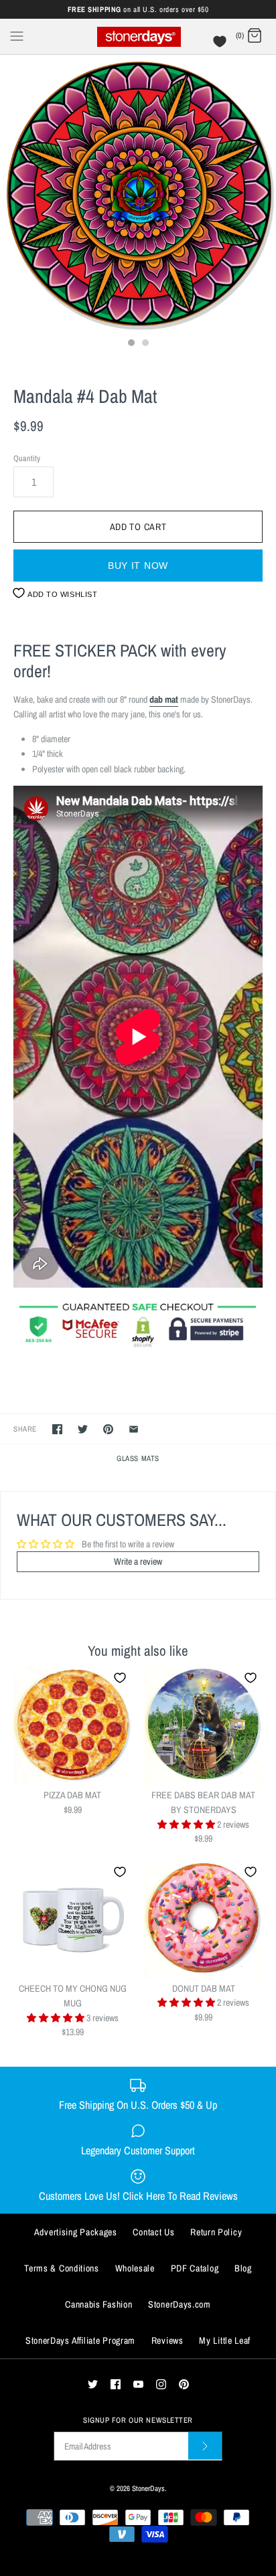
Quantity (27, 458)
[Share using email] (134, 1429)
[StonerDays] (138, 36)
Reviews (167, 2340)
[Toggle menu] (17, 35)
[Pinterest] (184, 2384)
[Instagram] (161, 2384)
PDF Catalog (195, 2268)
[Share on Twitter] (83, 1429)
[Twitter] (93, 2384)
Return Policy (216, 2232)
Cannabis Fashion (98, 2304)
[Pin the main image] (108, 1429)
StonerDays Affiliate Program (80, 2340)
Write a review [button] (138, 1561)
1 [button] (131, 344)
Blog (243, 2268)
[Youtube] (138, 2384)
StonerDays (148, 2488)
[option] (138, 193)
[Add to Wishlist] (120, 1678)
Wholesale (135, 2268)
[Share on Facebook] (57, 1429)
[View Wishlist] (221, 45)
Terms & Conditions (62, 2268)
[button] (187, 1824)
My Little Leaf (225, 2340)
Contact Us (153, 2232)
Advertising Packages (76, 2232)
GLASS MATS (138, 1458)
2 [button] (145, 344)
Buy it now (138, 566)
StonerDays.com (180, 2304)
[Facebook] (116, 2384)
